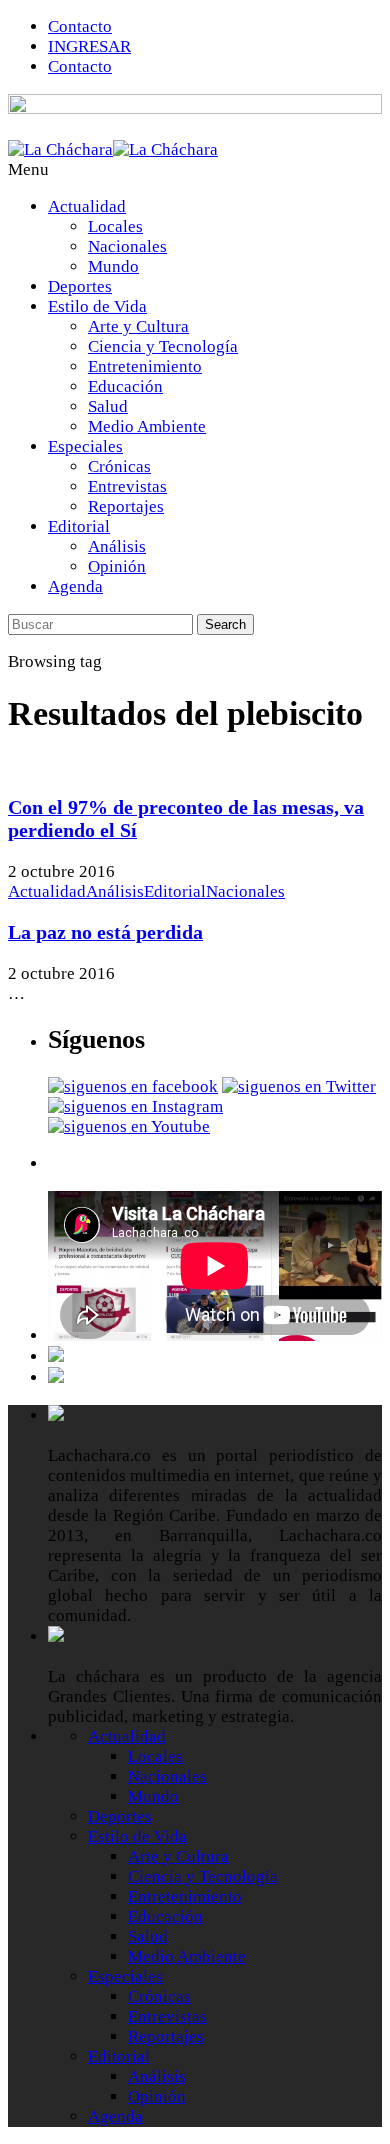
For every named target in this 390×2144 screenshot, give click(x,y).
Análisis (117, 546)
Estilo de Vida (97, 306)
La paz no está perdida (105, 932)
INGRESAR (89, 46)
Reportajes (126, 506)
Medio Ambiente (147, 426)
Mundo (113, 266)
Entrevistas (127, 486)
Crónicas (119, 466)
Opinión (117, 566)
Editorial (79, 526)
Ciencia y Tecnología (163, 346)
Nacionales (127, 246)
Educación (125, 386)
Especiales (85, 446)
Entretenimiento (145, 366)
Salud (108, 406)
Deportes (80, 286)
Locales (115, 226)
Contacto (80, 26)
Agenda (75, 586)
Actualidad (87, 206)
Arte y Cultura (138, 326)
